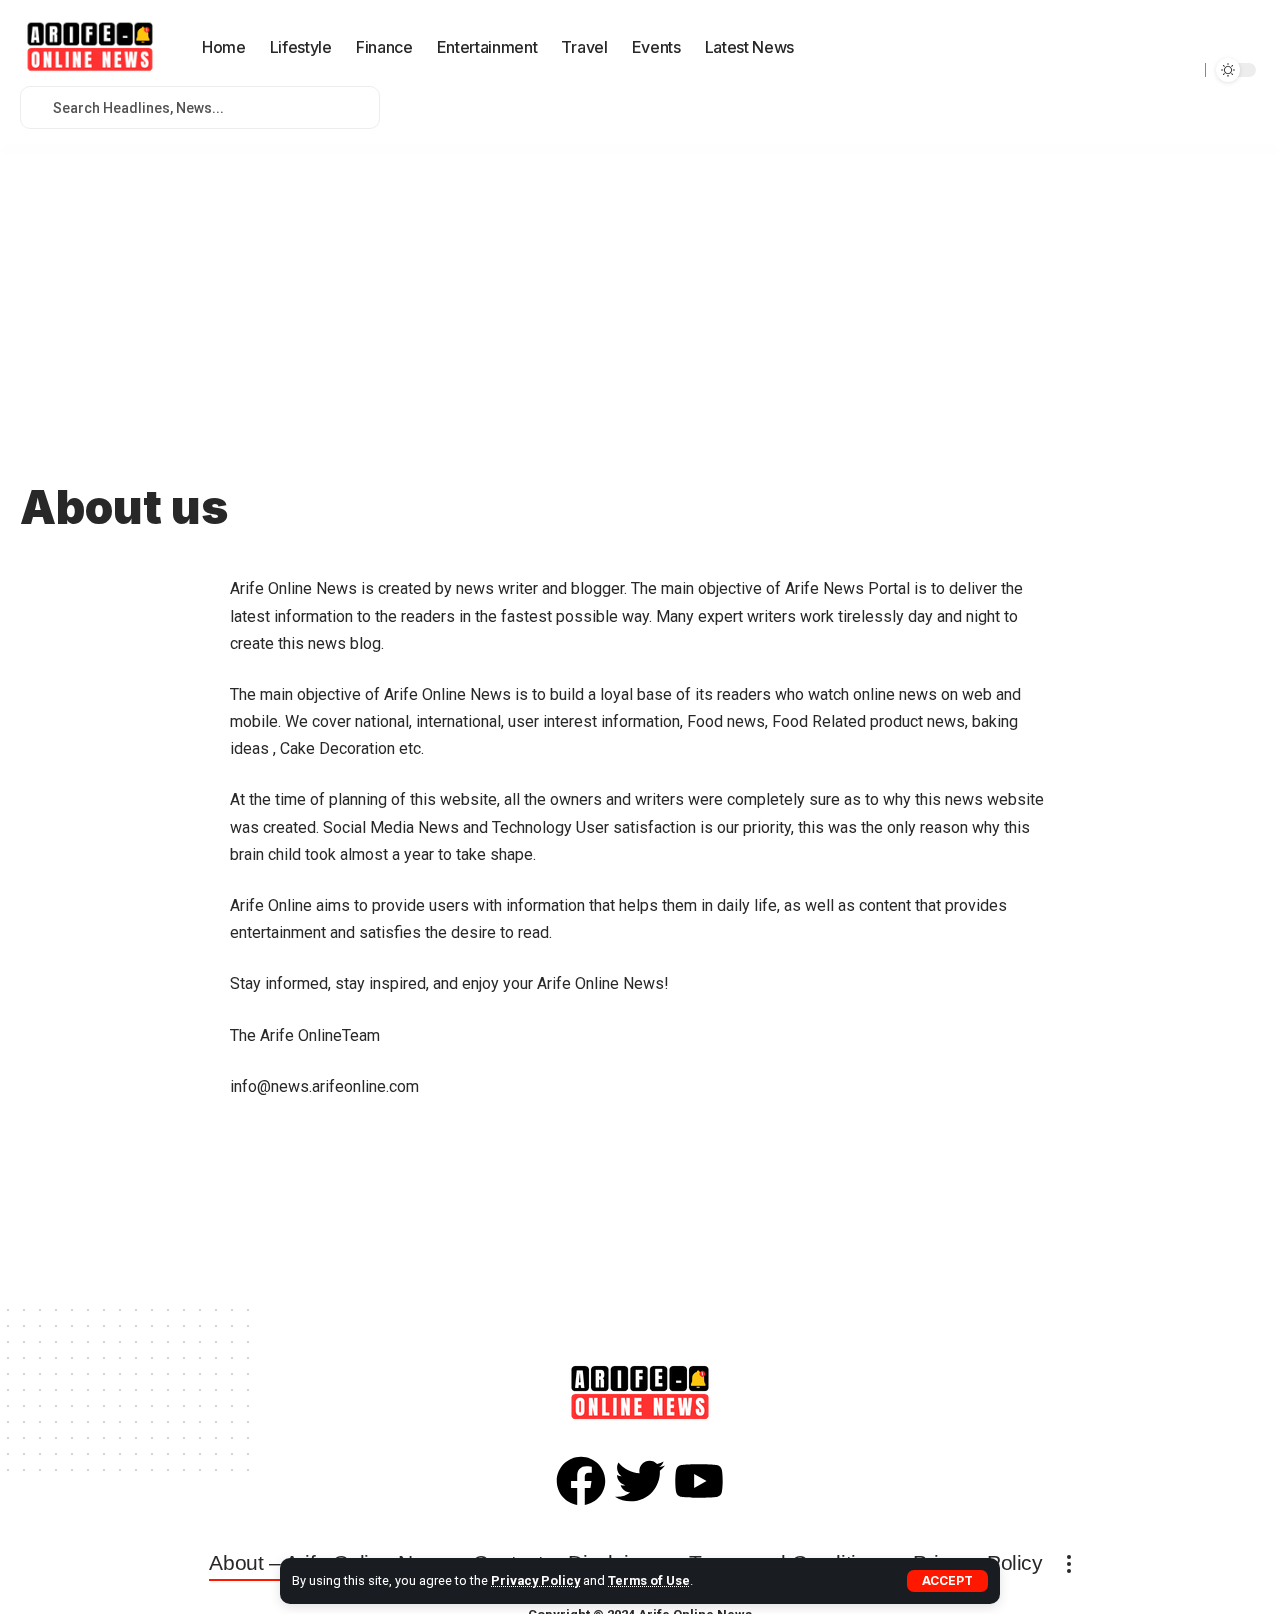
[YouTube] (1179, 69)
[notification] (819, 48)
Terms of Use (649, 1580)
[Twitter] (1157, 69)
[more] (1069, 1564)
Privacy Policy (535, 1580)
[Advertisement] (640, 290)
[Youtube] (699, 1481)
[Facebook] (1135, 69)
